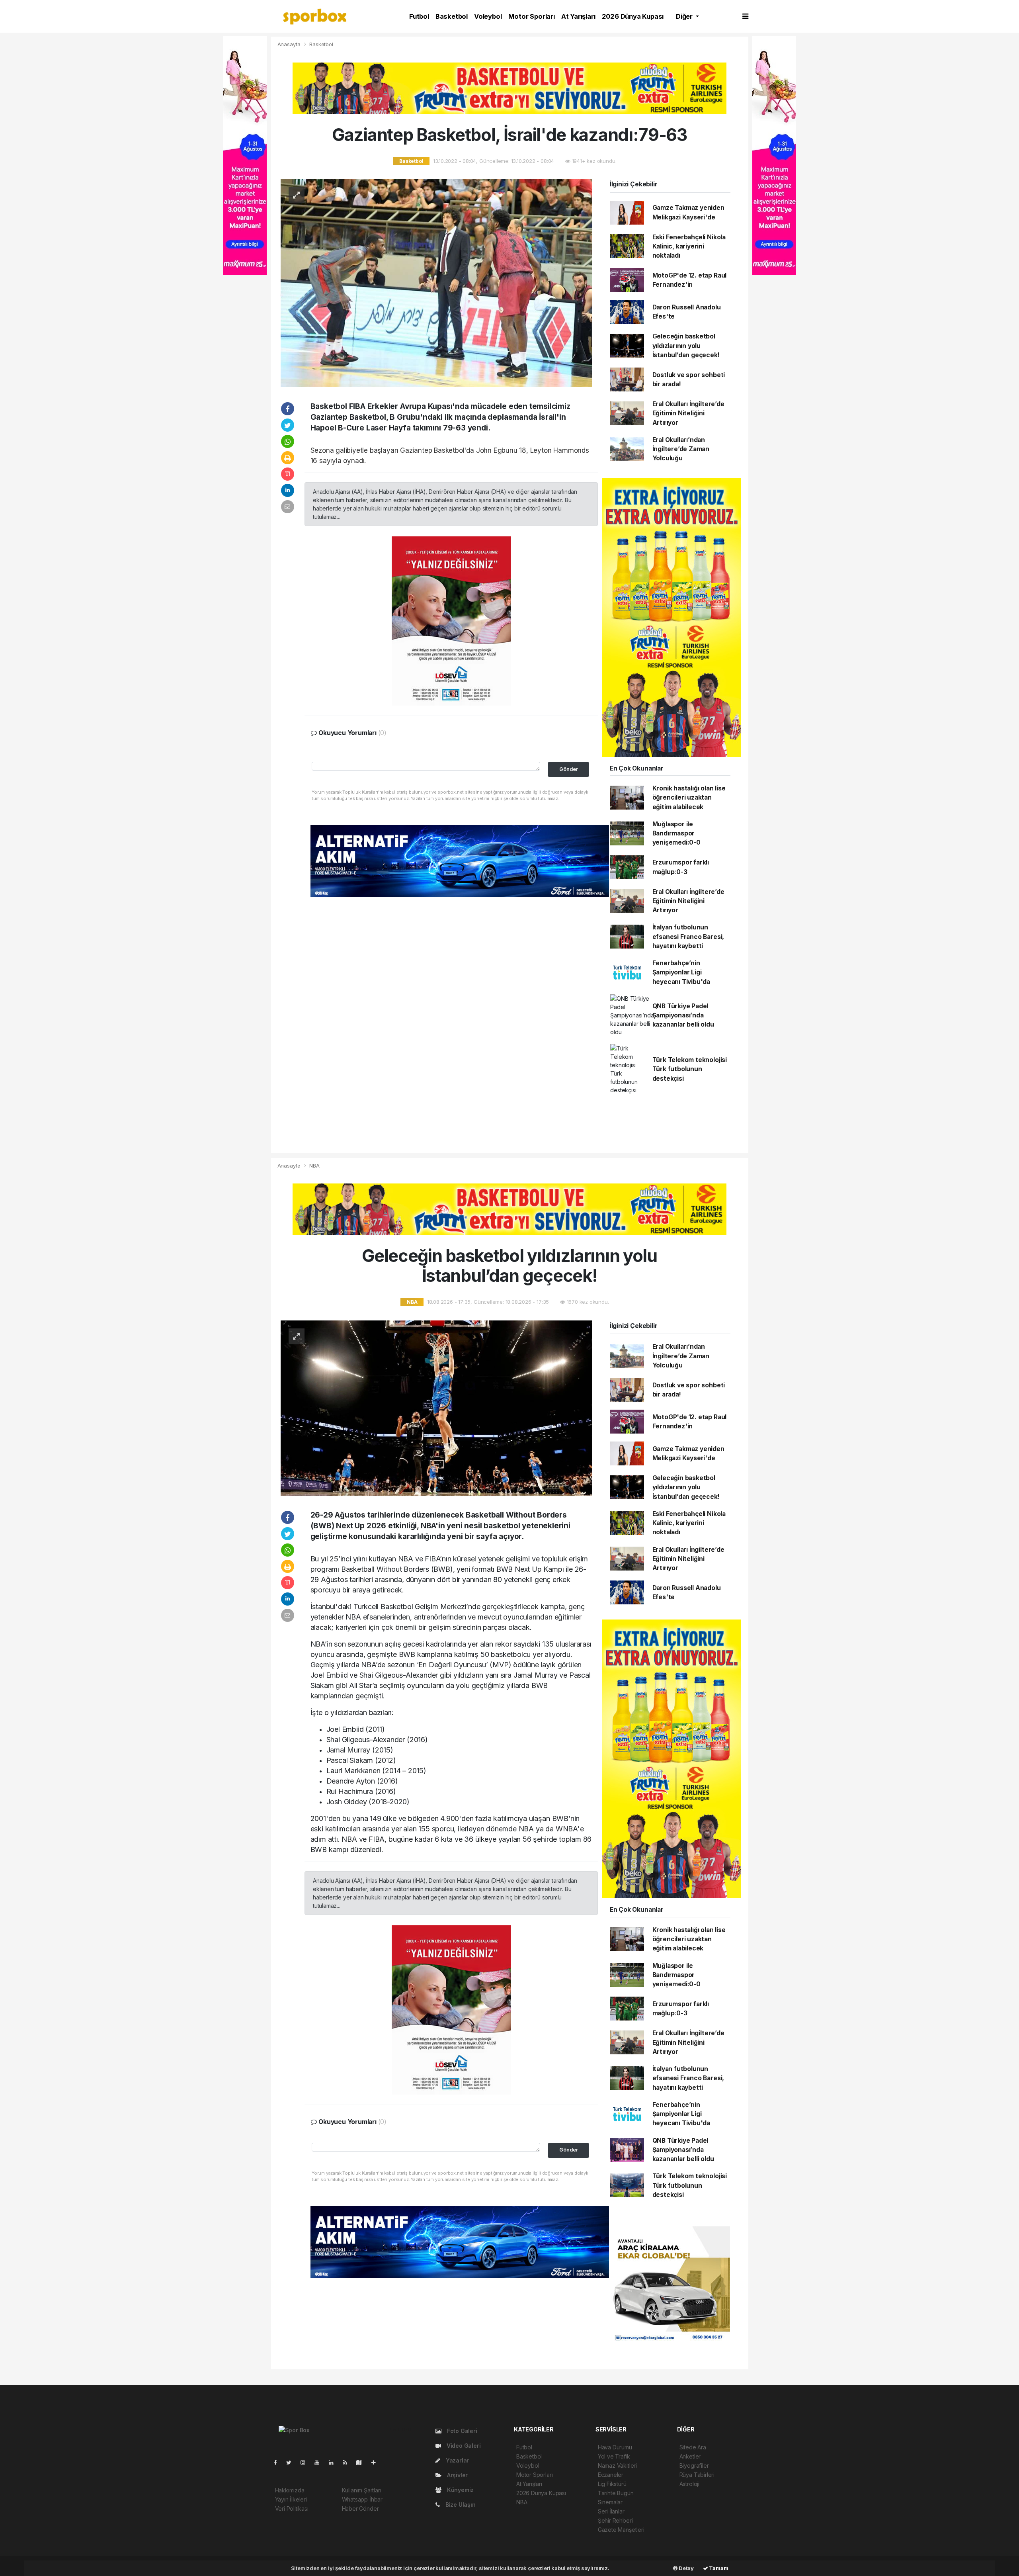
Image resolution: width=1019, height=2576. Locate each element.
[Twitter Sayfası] (292, 2462)
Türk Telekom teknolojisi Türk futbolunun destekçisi (690, 1069)
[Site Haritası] (362, 2462)
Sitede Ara (693, 2447)
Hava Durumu (615, 2447)
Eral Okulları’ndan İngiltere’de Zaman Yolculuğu (681, 449)
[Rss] (348, 2462)
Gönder (569, 769)
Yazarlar (457, 2460)
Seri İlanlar (611, 2511)
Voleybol (488, 16)
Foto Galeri (461, 2431)
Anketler (690, 2456)
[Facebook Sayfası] (279, 2462)
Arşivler (457, 2475)
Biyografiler (694, 2465)
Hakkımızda (290, 2490)
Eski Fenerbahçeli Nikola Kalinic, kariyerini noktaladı (689, 246)
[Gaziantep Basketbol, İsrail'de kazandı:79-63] (436, 283)
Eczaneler (611, 2475)
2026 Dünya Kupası (633, 16)
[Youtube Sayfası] (320, 2462)
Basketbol (452, 16)
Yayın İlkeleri (291, 2499)
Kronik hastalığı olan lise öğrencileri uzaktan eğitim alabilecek (689, 798)
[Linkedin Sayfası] (334, 2462)
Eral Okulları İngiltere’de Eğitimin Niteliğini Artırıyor (688, 413)
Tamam (718, 2568)
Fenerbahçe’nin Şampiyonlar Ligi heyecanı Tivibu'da (681, 972)
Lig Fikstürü (612, 2484)
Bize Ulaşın (460, 2505)
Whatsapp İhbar (362, 2499)
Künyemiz (460, 2490)
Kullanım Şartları (362, 2490)
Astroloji (689, 2484)
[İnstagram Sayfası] (306, 2462)
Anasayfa (290, 44)
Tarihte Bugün (616, 2493)
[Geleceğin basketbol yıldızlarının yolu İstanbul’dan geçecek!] (436, 1407)
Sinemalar (610, 2502)
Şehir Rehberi (615, 2520)
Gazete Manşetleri (621, 2530)
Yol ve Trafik (614, 2456)
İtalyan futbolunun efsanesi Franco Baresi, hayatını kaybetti (688, 937)
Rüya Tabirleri (697, 2475)
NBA (314, 1166)
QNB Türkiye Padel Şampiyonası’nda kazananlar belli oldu (683, 1015)
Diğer (685, 16)
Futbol (419, 16)
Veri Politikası (292, 2509)
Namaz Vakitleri (617, 2465)
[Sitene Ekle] (377, 2462)
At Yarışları (578, 16)
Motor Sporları (532, 16)
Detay (686, 2568)
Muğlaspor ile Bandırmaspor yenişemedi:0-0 (676, 833)
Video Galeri (463, 2446)
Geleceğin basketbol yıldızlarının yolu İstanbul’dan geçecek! (686, 346)
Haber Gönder (360, 2509)
